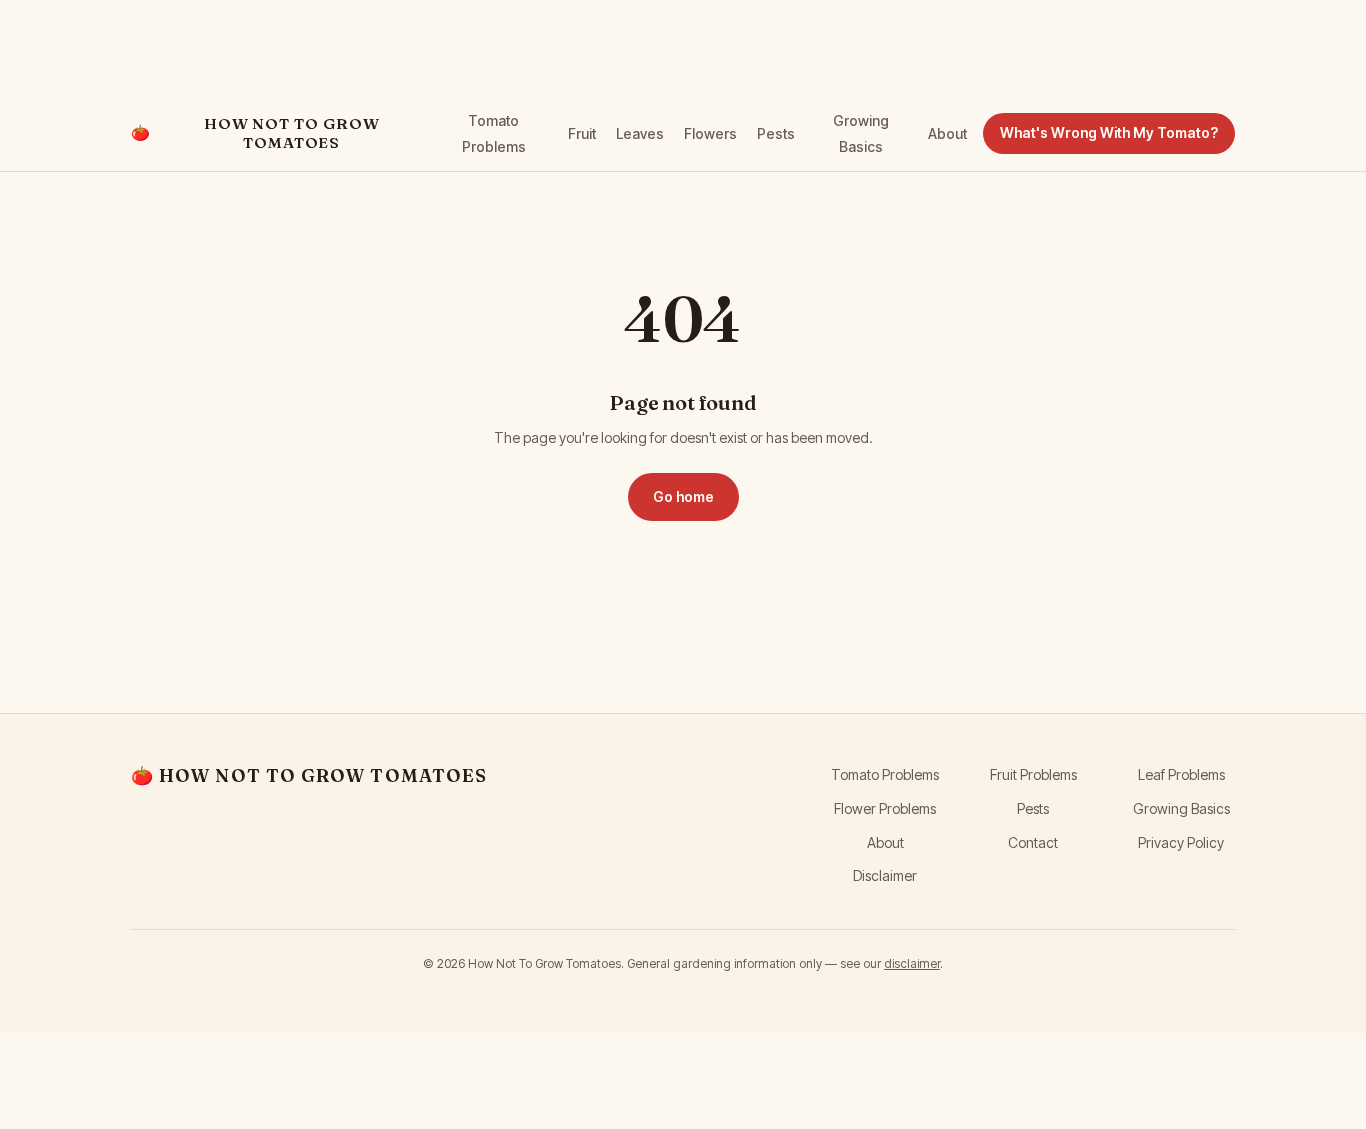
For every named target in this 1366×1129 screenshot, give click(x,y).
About (947, 133)
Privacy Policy (1181, 842)
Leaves (640, 133)
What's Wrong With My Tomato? (1109, 132)
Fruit (582, 133)
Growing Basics (1181, 808)
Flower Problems (885, 808)
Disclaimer (885, 875)
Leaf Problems (1181, 774)
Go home (683, 496)
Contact (1033, 842)
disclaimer (912, 963)
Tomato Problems (885, 774)
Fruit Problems (1033, 774)
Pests (776, 133)
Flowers (710, 133)
